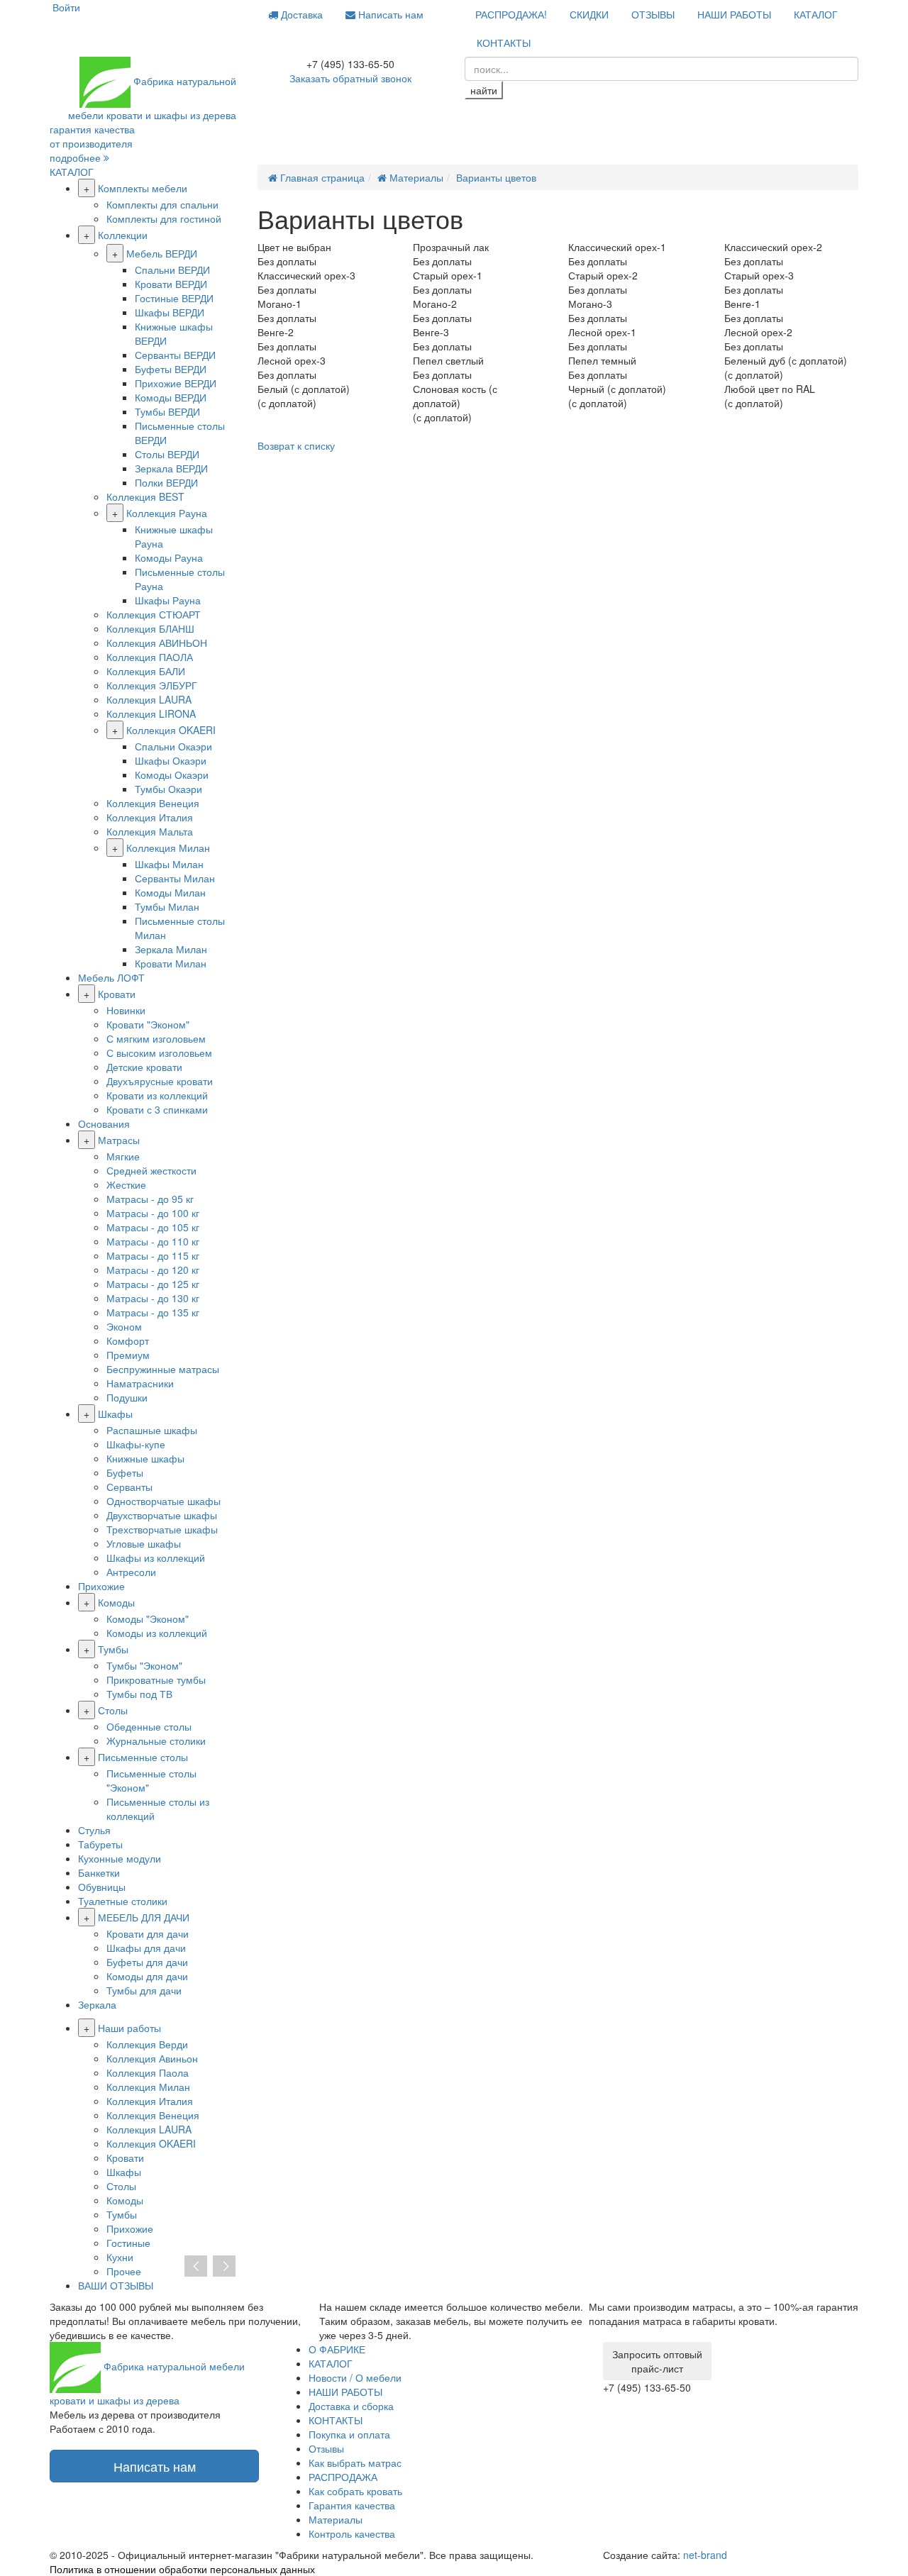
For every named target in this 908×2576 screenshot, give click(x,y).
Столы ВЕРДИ (167, 454)
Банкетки (99, 1872)
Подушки (127, 1397)
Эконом (124, 1326)
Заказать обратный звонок (350, 78)
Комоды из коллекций (157, 1633)
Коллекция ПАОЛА (150, 657)
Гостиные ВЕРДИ (174, 298)
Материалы (336, 2519)
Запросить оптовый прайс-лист (657, 2361)
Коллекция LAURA (149, 699)
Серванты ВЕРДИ (175, 355)
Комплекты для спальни (162, 204)
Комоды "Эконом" (148, 1619)
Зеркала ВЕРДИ (171, 468)
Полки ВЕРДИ (166, 482)
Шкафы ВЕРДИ (170, 312)
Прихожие (101, 1586)
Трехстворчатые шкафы (162, 1529)
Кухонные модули (120, 1858)
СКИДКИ (589, 14)
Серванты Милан (175, 878)
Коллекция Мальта (150, 831)
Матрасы (119, 1140)
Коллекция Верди (147, 2044)
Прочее (124, 2271)
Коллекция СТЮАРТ (154, 614)
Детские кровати (144, 1067)
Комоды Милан (170, 892)
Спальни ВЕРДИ (172, 270)
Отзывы (326, 2448)
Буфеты (125, 1472)
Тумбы (113, 1649)
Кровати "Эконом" (148, 1024)
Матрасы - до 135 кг (153, 1312)
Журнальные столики (156, 1741)
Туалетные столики (123, 1901)
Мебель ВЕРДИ (162, 253)
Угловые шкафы (144, 1543)
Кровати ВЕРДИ (171, 284)
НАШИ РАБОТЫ (734, 14)
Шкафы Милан (169, 864)
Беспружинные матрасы (163, 1369)
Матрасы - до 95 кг (150, 1199)
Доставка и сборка (351, 2406)
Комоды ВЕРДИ (171, 397)
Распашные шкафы (152, 1430)
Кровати (117, 994)
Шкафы (115, 1414)
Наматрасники (140, 1383)
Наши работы (129, 2028)
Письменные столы (143, 1757)
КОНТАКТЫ (504, 43)
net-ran (705, 2555)
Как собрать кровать (355, 2491)
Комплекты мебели (143, 188)
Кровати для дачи (148, 1933)
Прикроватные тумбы (156, 1680)
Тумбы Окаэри (168, 789)
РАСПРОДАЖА (343, 2477)
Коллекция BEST (145, 496)
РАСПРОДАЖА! (511, 14)
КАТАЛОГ (816, 14)
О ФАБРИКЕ (337, 2349)
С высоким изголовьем (159, 1053)
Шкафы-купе (136, 1444)
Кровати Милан (171, 963)
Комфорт (128, 1340)
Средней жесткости (151, 1170)
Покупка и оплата (349, 2434)
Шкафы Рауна (168, 600)
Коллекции (123, 235)
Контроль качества (352, 2533)
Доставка (300, 14)
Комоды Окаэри (172, 775)
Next (224, 2267)
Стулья (94, 1830)
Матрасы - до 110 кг (153, 1241)
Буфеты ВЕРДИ (171, 369)
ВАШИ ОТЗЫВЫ (116, 2285)
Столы (113, 1710)
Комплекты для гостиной (164, 218)
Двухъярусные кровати (160, 1081)
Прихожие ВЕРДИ (176, 383)
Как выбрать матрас (355, 2463)
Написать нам (389, 14)
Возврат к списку (296, 445)
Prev (196, 2267)
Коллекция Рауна (167, 513)
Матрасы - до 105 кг (153, 1227)
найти (484, 90)
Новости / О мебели (355, 2377)
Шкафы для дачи (146, 1948)
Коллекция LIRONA (151, 714)
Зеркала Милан (171, 949)
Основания (104, 1123)
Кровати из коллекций (157, 1095)
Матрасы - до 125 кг (153, 1284)
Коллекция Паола (148, 2072)
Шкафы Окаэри (171, 760)
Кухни (120, 2257)
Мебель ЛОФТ (111, 977)
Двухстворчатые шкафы (162, 1515)
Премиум (128, 1355)
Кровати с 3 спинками (157, 1109)
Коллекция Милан (168, 848)
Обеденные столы (149, 1726)
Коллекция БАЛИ (146, 671)
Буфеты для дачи (147, 1962)
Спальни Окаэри (173, 746)
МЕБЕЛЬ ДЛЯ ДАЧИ (144, 1917)
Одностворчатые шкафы (164, 1501)
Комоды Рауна (169, 557)
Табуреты (100, 1844)
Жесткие (126, 1184)
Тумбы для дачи (144, 1990)
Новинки (126, 1010)
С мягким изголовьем (156, 1038)
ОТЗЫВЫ (653, 14)
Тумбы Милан (167, 906)
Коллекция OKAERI (171, 730)
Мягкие (123, 1156)
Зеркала (97, 2004)
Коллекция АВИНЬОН (157, 643)
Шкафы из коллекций (156, 1558)
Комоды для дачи (147, 1976)
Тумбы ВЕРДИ (167, 411)
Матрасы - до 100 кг (153, 1213)
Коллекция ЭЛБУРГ (152, 685)
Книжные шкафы (145, 1458)
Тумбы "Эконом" (144, 1665)
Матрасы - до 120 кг (153, 1270)
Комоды (116, 1602)
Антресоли (131, 1572)
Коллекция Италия (150, 817)
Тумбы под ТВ (139, 1694)
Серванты (129, 1487)
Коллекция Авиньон (152, 2058)
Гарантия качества (352, 2505)
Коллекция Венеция (153, 803)
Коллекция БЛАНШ (150, 628)
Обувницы (102, 1887)
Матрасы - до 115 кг (153, 1255)
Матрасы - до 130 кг (153, 1298)
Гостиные (128, 2243)
